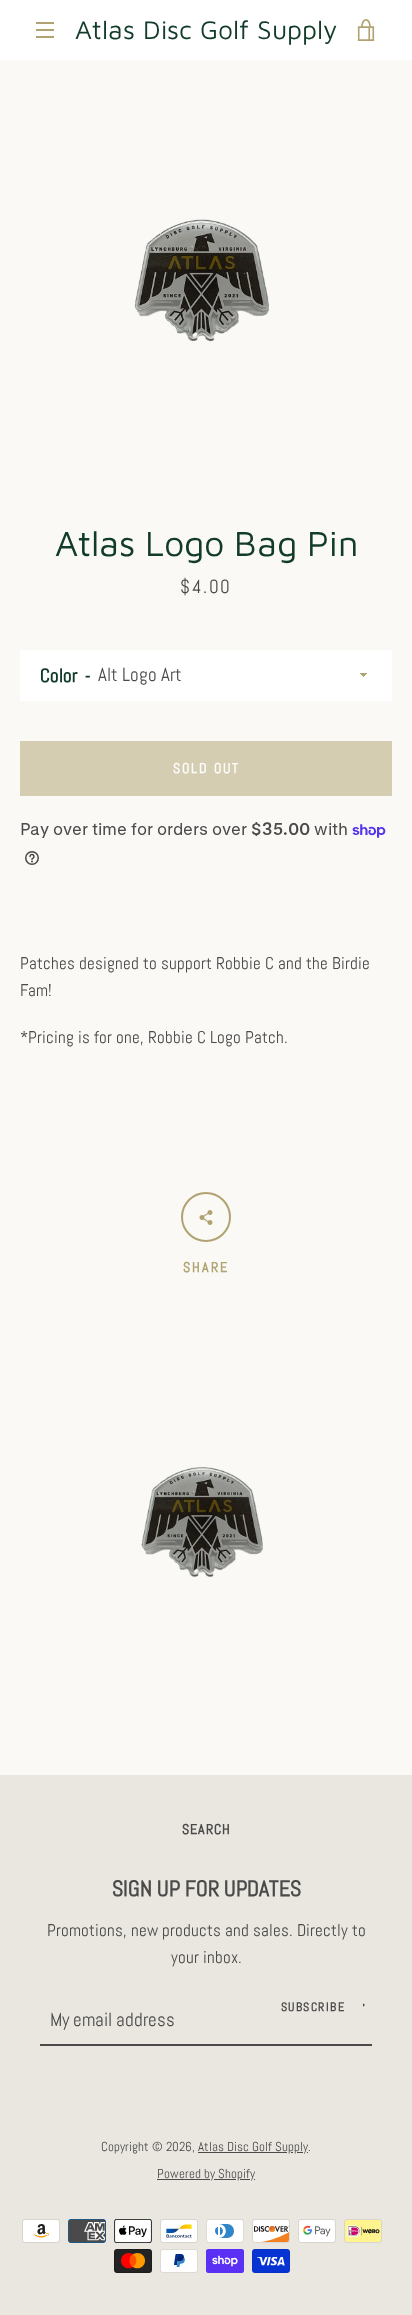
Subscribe (313, 2007)
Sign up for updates (206, 1888)
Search (206, 1829)
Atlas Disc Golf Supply (206, 29)
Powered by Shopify (206, 2173)
